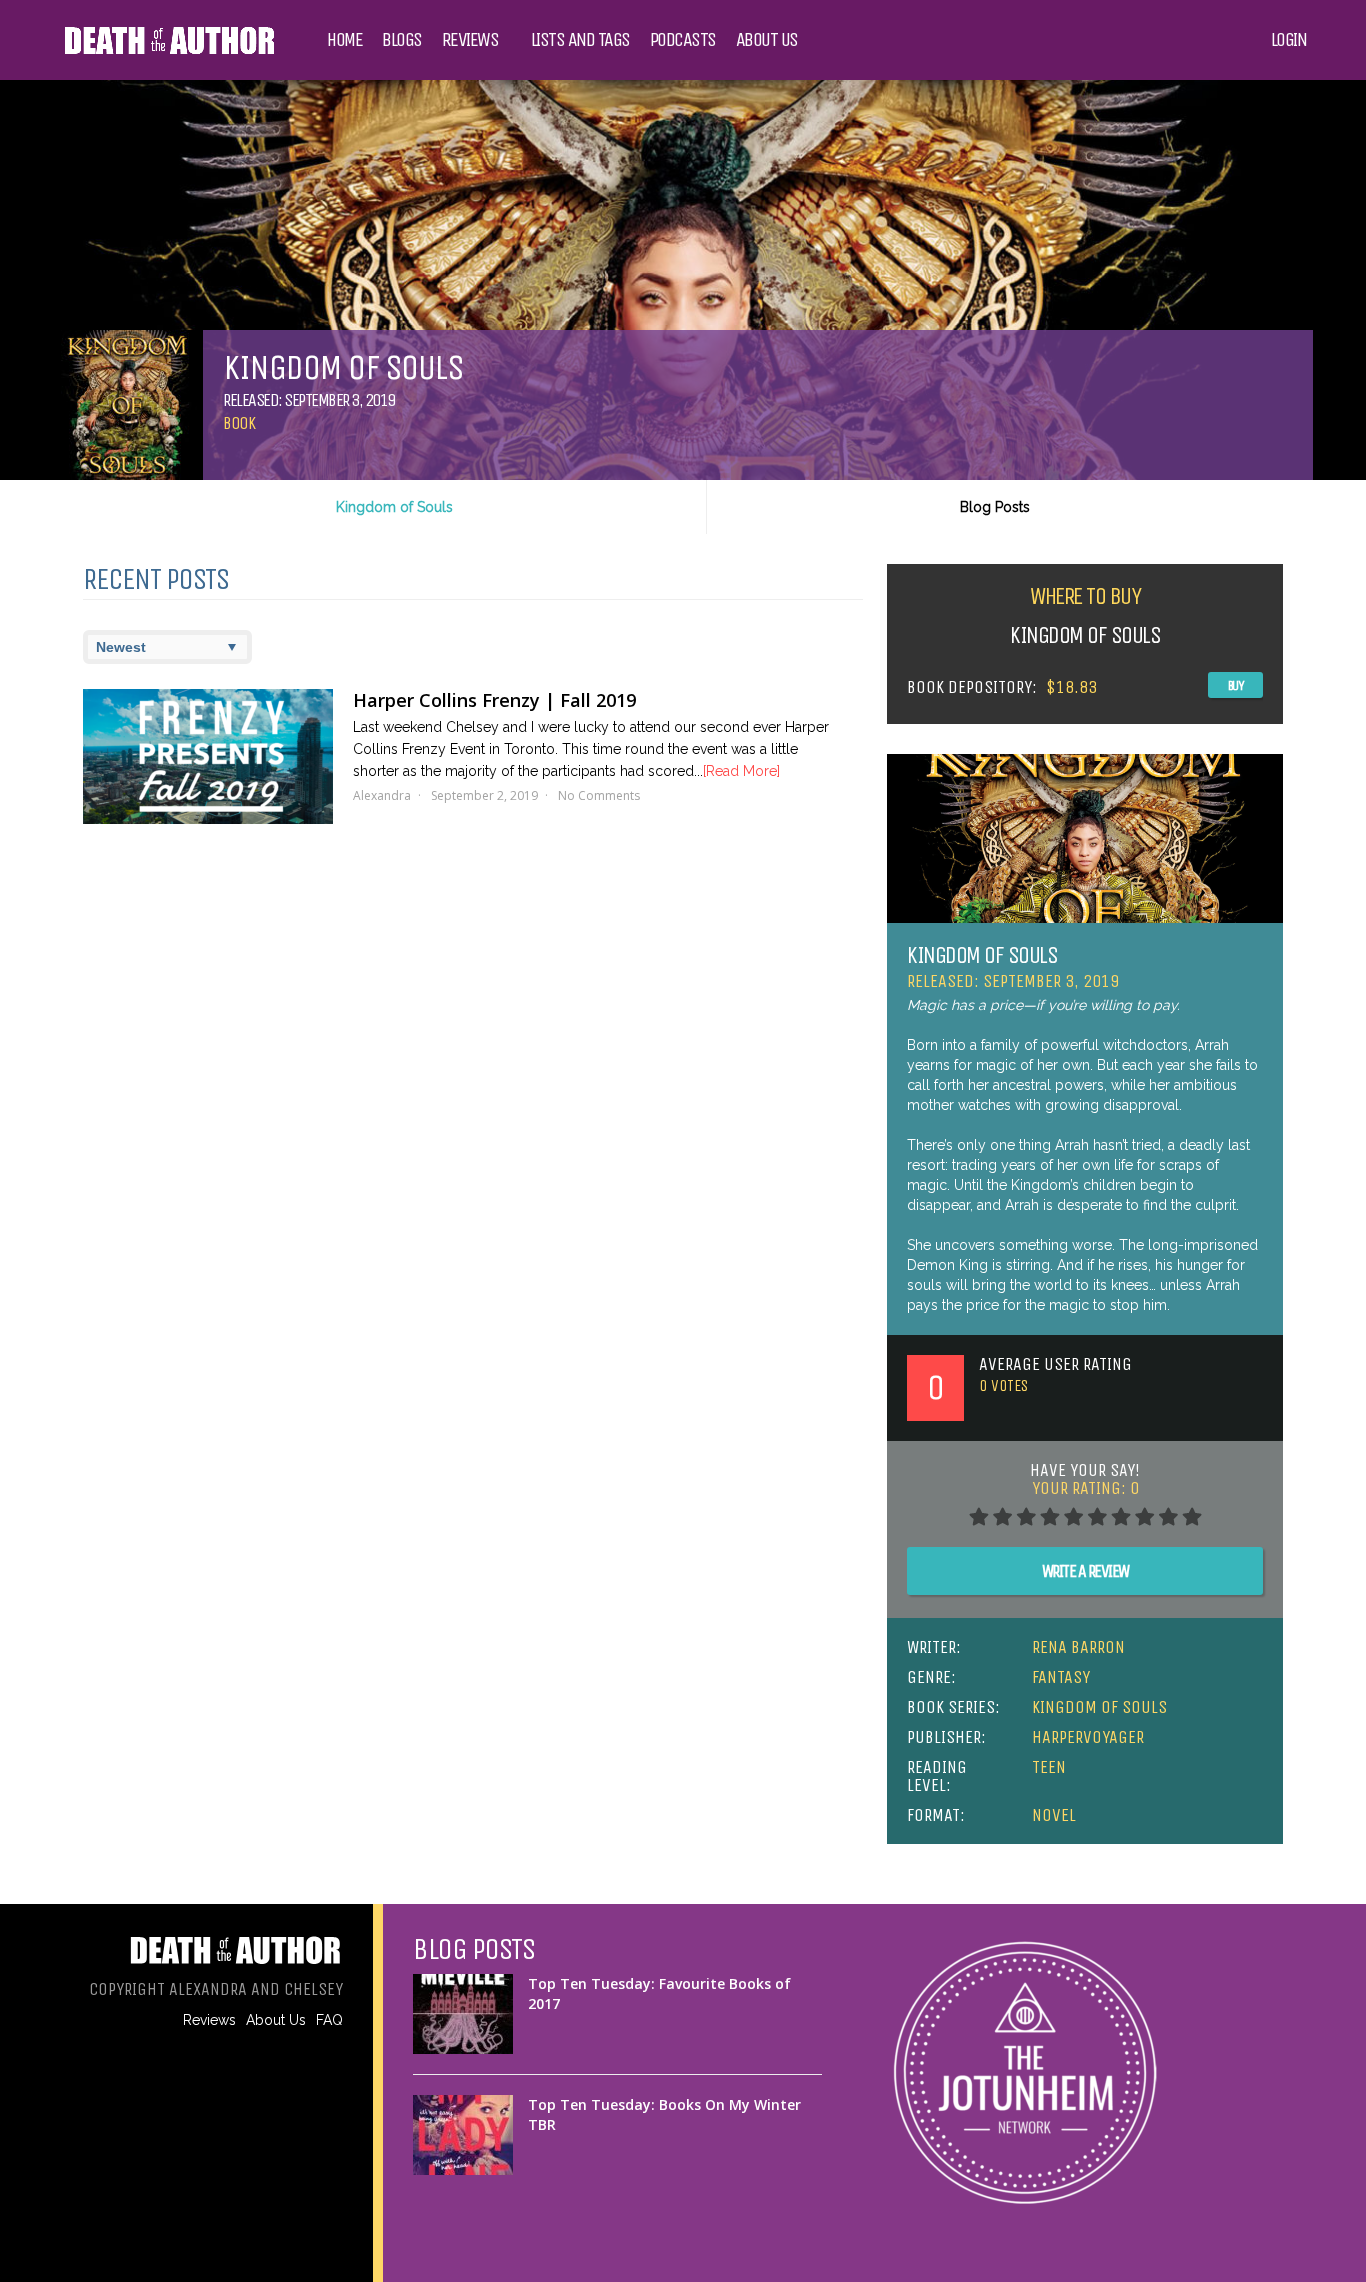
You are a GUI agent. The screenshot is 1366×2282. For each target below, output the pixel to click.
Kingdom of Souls (394, 507)
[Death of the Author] (168, 52)
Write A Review (1085, 1571)
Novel (1054, 1815)
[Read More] (741, 771)
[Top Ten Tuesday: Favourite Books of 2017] (463, 2014)
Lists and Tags (580, 40)
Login (1289, 40)
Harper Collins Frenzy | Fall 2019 (494, 700)
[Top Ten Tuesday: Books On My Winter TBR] (463, 2135)
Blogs (402, 40)
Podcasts (683, 40)
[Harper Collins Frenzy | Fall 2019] (208, 756)
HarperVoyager (1088, 1737)
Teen (1049, 1767)
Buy (1236, 685)
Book (238, 423)
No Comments (599, 795)
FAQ (329, 2020)
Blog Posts (995, 507)
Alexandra (382, 795)
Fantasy (1061, 1677)
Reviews (470, 40)
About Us (767, 40)
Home (344, 40)
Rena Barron (1078, 1647)
